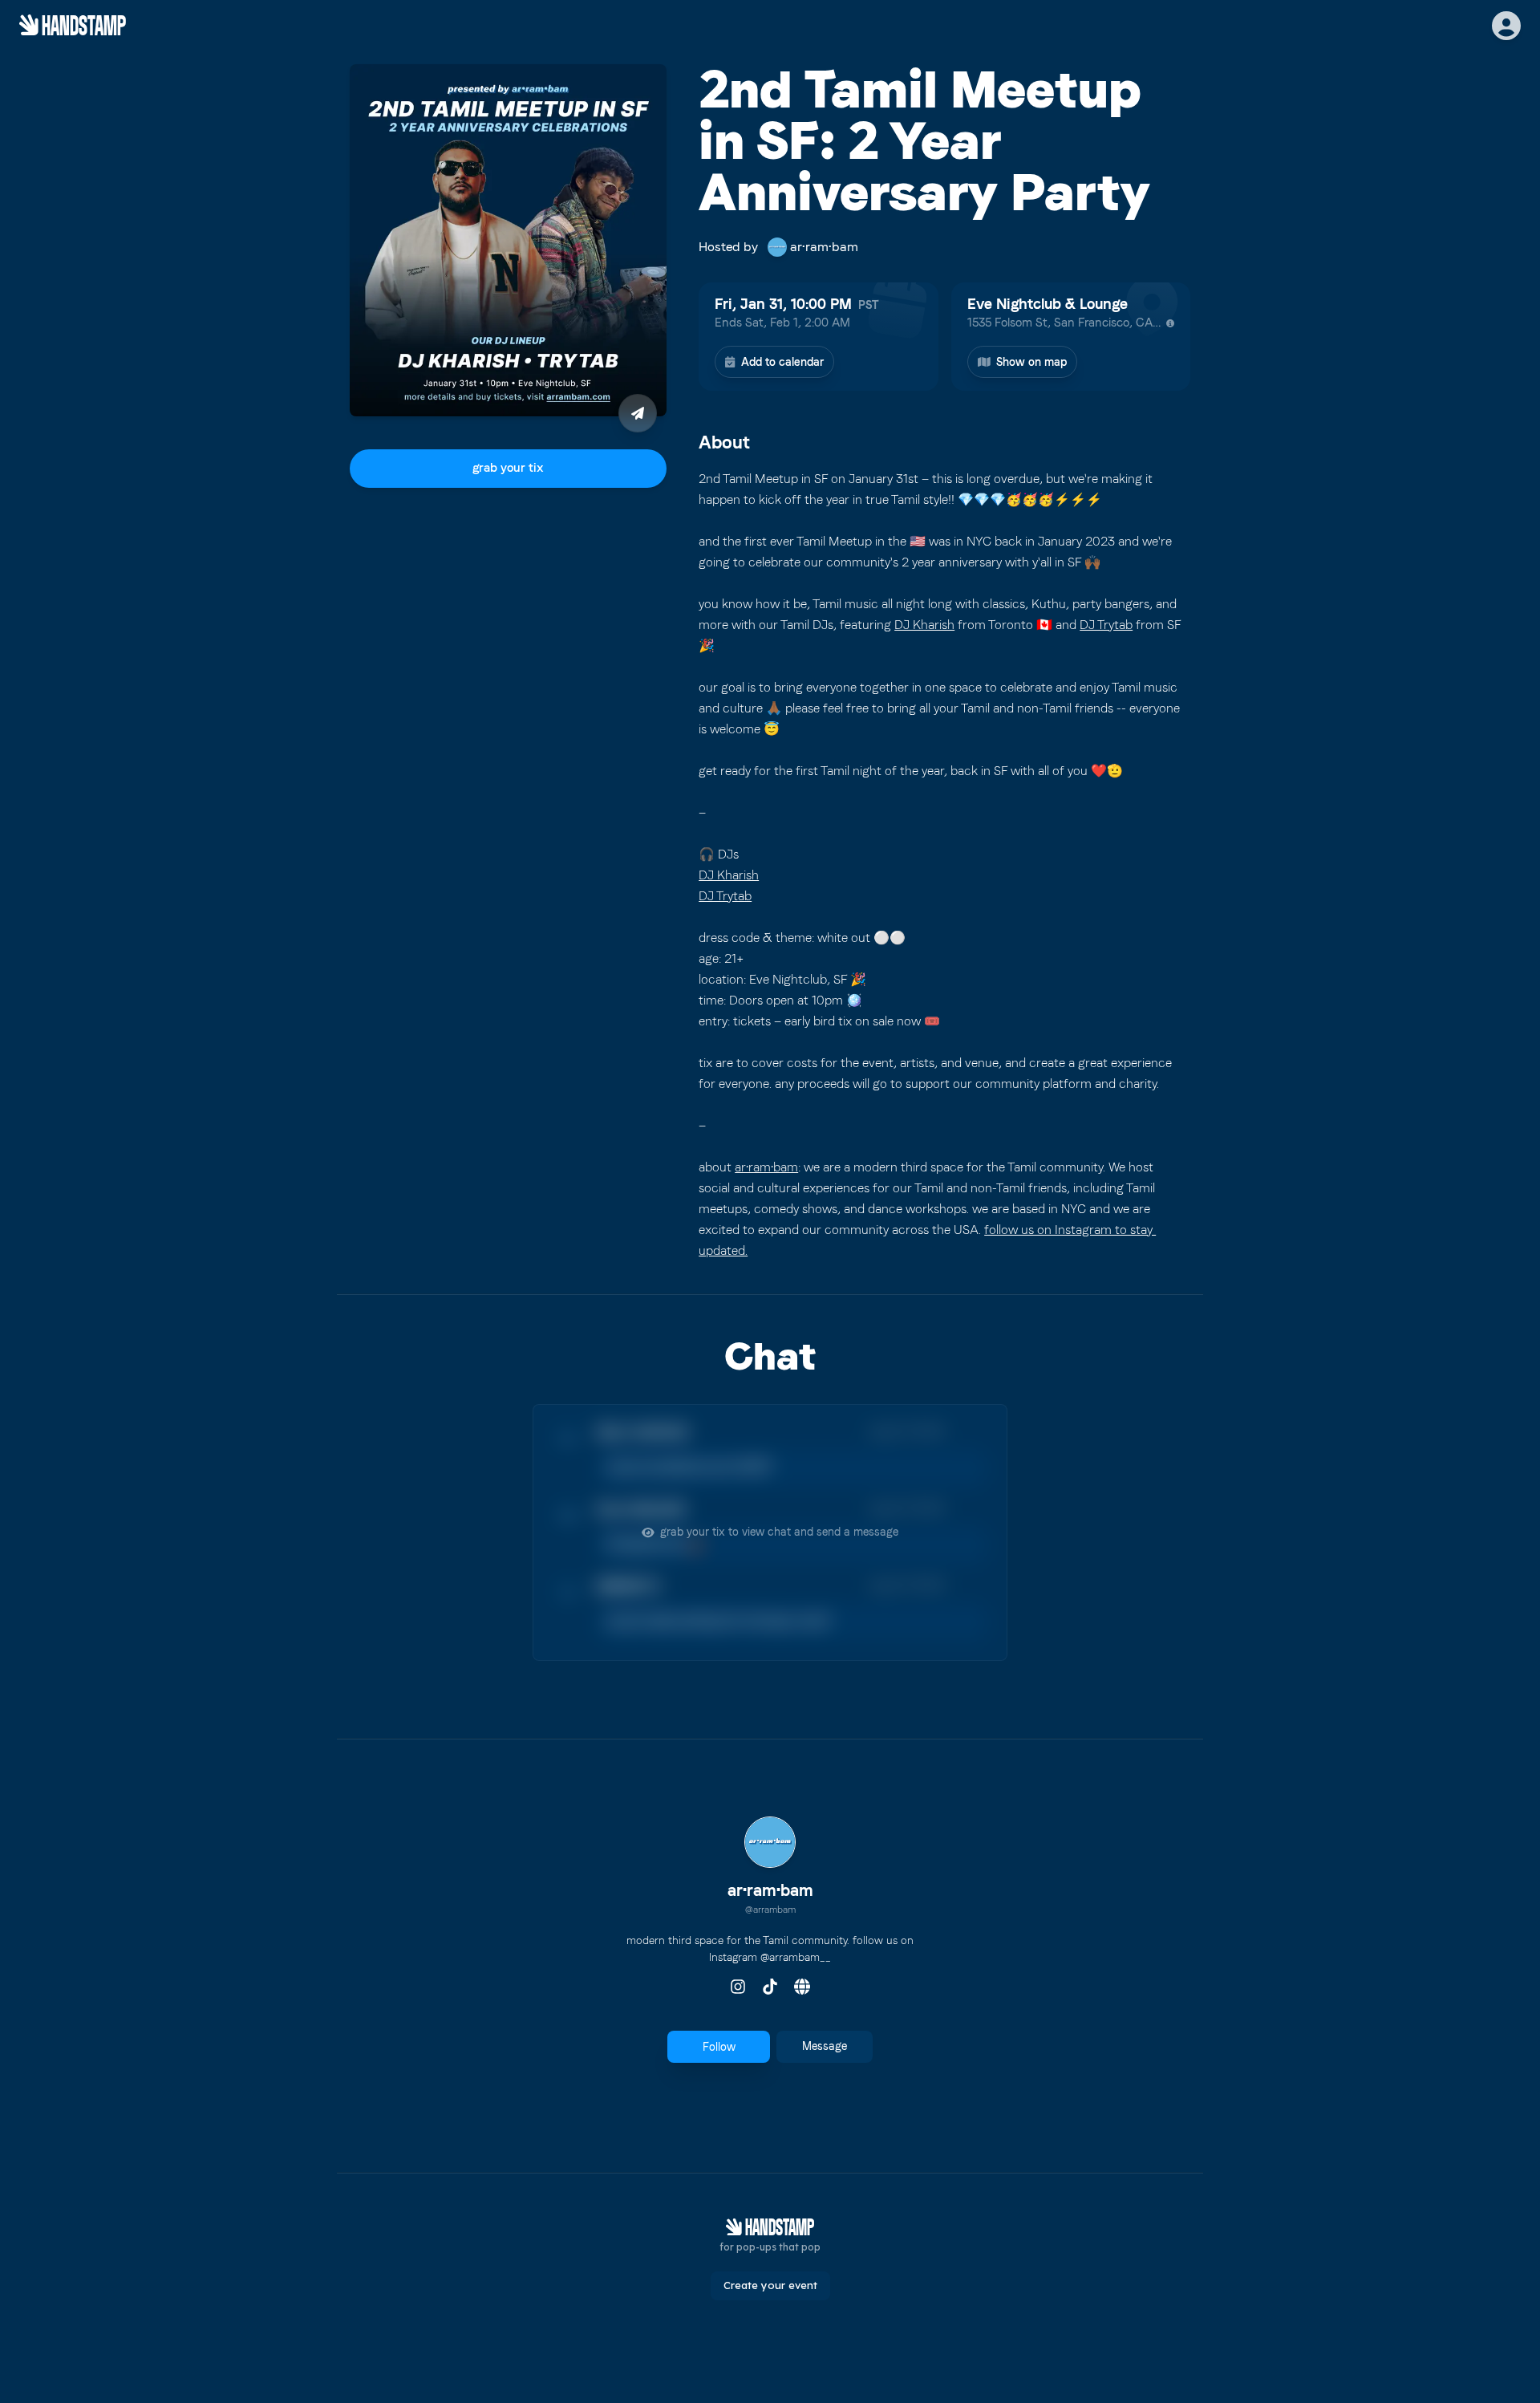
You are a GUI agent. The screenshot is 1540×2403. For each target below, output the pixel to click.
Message (825, 2046)
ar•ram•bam (766, 1167)
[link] (770, 1868)
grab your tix (508, 468)
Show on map (1031, 362)
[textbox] (944, 865)
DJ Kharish (924, 625)
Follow (719, 2047)
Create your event (770, 2285)
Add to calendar (782, 362)
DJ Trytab (1106, 625)
